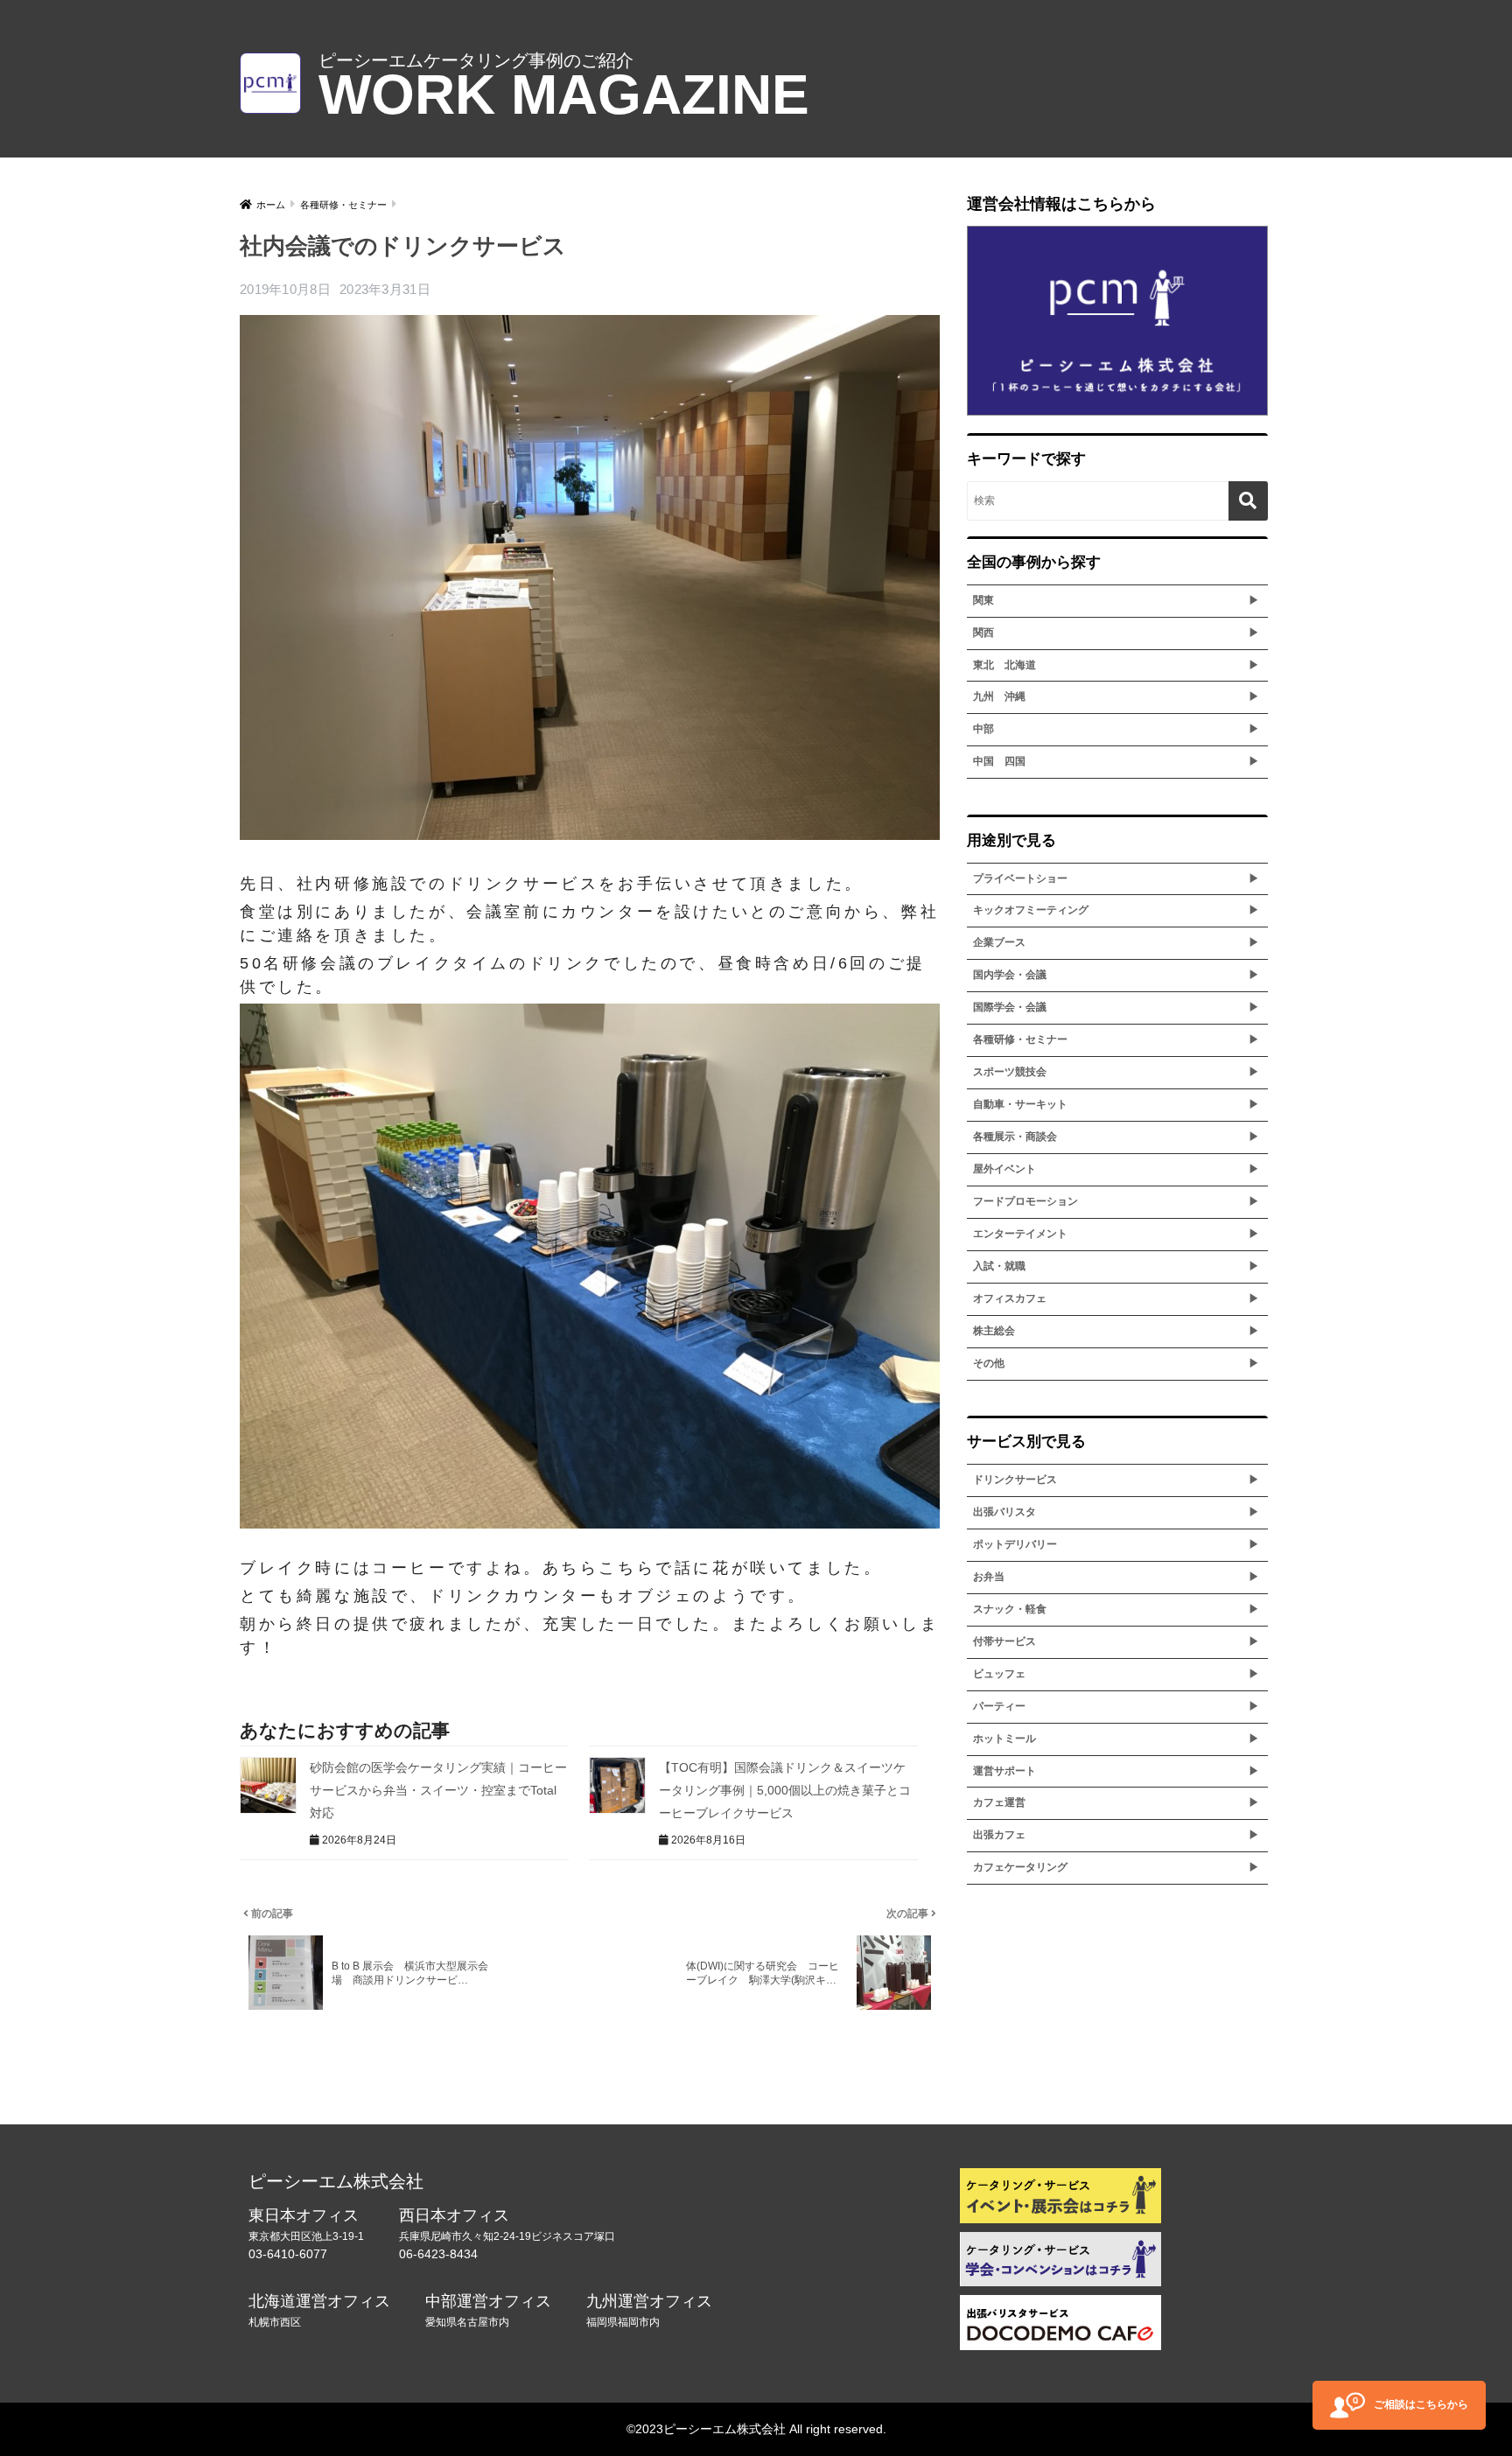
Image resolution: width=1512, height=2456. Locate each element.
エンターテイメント (1020, 1234)
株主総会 (994, 1331)
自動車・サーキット (1020, 1104)
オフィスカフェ (1010, 1298)
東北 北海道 (1004, 665)
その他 (989, 1363)
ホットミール (1004, 1739)
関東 (983, 600)
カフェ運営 (999, 1802)
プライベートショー (1020, 878)
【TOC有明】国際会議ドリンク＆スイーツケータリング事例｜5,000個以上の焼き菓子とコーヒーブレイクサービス (785, 1790)
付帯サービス (1004, 1641)
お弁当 (989, 1577)
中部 (983, 729)
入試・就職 (999, 1266)
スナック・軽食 (1010, 1609)
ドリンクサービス (1015, 1480)
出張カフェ (999, 1835)
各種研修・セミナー (1020, 1039)
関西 (983, 633)
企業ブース (999, 942)
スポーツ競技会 (1010, 1072)
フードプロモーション (1025, 1201)
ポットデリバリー (1015, 1544)
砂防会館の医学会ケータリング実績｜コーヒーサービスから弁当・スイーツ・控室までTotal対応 (438, 1790)
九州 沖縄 (999, 696)
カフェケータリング (1020, 1867)
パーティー (999, 1706)
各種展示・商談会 (1015, 1137)
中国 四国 (999, 761)
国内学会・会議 (1010, 975)
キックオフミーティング (1031, 910)
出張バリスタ (1004, 1512)
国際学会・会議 (1010, 1007)
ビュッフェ (999, 1674)
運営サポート (1004, 1771)
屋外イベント (1004, 1169)
